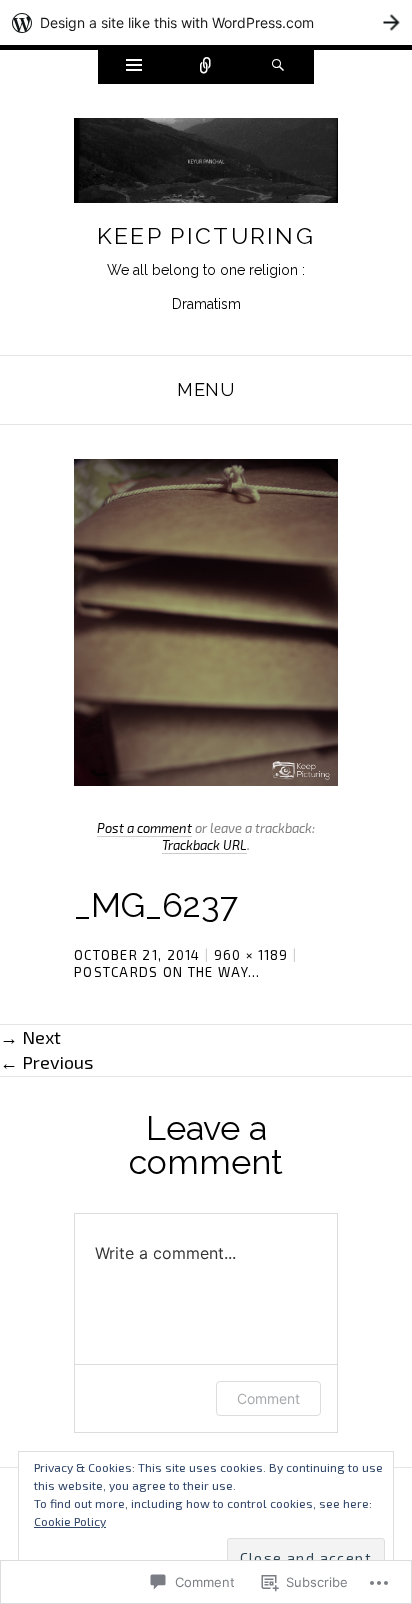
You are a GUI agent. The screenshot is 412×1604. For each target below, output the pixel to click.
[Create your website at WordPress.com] (206, 22)
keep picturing (206, 235)
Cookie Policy (70, 1521)
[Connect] (206, 67)
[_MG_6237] (206, 620)
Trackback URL (204, 845)
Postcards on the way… (167, 972)
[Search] (278, 67)
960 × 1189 (251, 955)
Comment (268, 1398)
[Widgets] (134, 67)
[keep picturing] (206, 166)
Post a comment (144, 828)
